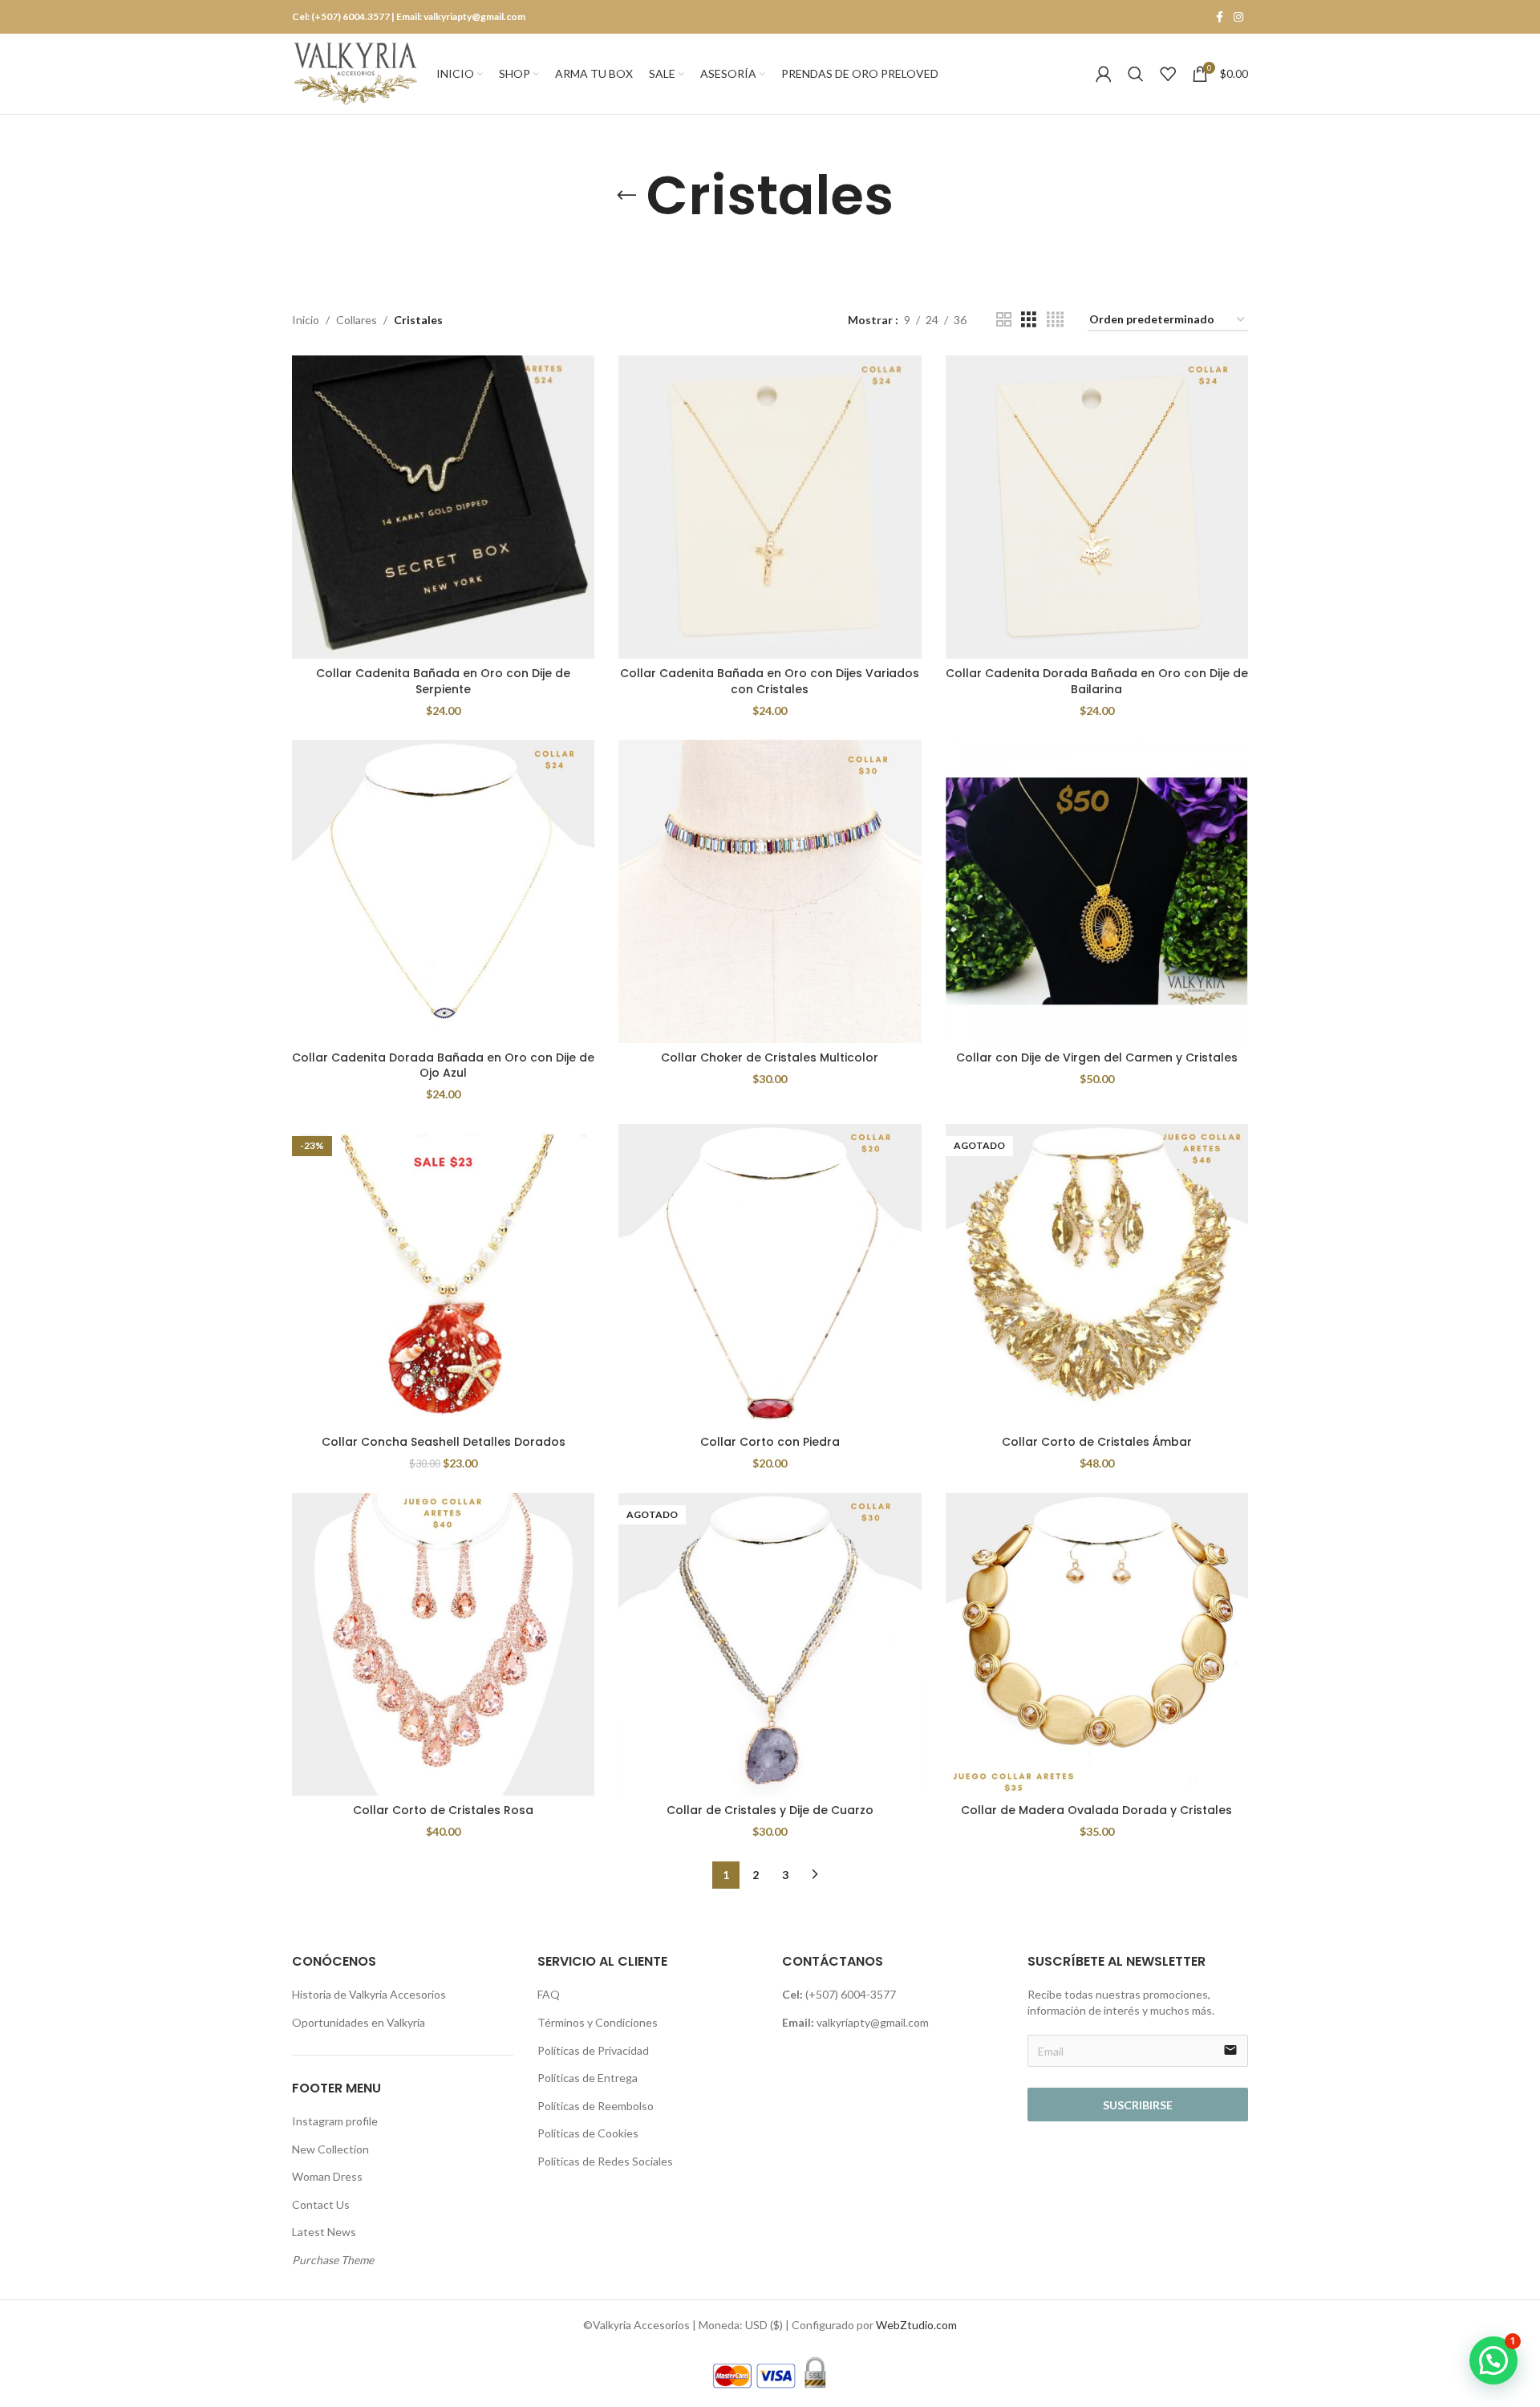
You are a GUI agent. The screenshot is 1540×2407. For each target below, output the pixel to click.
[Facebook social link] (1219, 17)
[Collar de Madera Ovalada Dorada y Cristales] (1097, 1644)
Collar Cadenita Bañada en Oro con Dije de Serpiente (443, 681)
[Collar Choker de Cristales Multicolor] (770, 891)
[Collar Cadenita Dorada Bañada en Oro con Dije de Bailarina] (1097, 507)
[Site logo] (356, 73)
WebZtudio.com (916, 2325)
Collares (357, 320)
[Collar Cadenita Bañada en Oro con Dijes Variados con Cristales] (770, 507)
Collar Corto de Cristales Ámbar (1097, 1442)
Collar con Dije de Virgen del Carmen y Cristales (1097, 1057)
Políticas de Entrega (588, 2078)
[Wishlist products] (1168, 74)
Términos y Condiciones (598, 2022)
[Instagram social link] (1238, 17)
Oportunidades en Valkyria (359, 2022)
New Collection (330, 2149)
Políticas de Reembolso (596, 2106)
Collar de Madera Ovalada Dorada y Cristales (1096, 1810)
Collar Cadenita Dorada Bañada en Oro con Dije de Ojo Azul (443, 1065)
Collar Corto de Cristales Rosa (443, 1810)
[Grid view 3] (1029, 320)
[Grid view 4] (1055, 320)
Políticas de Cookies (588, 2133)
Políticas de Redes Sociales (605, 2161)
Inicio (306, 320)
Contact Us (321, 2204)
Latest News (324, 2232)
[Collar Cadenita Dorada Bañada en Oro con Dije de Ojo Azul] (443, 891)
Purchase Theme (333, 2260)
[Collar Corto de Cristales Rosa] (443, 1644)
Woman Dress (327, 2176)
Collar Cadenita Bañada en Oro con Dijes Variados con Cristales (770, 681)
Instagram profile (335, 2121)
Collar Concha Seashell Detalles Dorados (444, 1442)
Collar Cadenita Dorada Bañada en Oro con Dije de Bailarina (1097, 681)
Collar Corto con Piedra (770, 1442)
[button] (1493, 2360)
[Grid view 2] (1004, 320)
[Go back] (626, 196)
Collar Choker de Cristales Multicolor (770, 1057)
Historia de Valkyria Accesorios (369, 1994)
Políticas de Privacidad (593, 2050)
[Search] (1136, 74)
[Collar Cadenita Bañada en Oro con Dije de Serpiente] (443, 507)
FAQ (549, 1994)
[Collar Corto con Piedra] (770, 1275)
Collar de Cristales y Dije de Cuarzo (770, 1810)
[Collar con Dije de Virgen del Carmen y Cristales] (1097, 891)
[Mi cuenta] (1104, 74)
